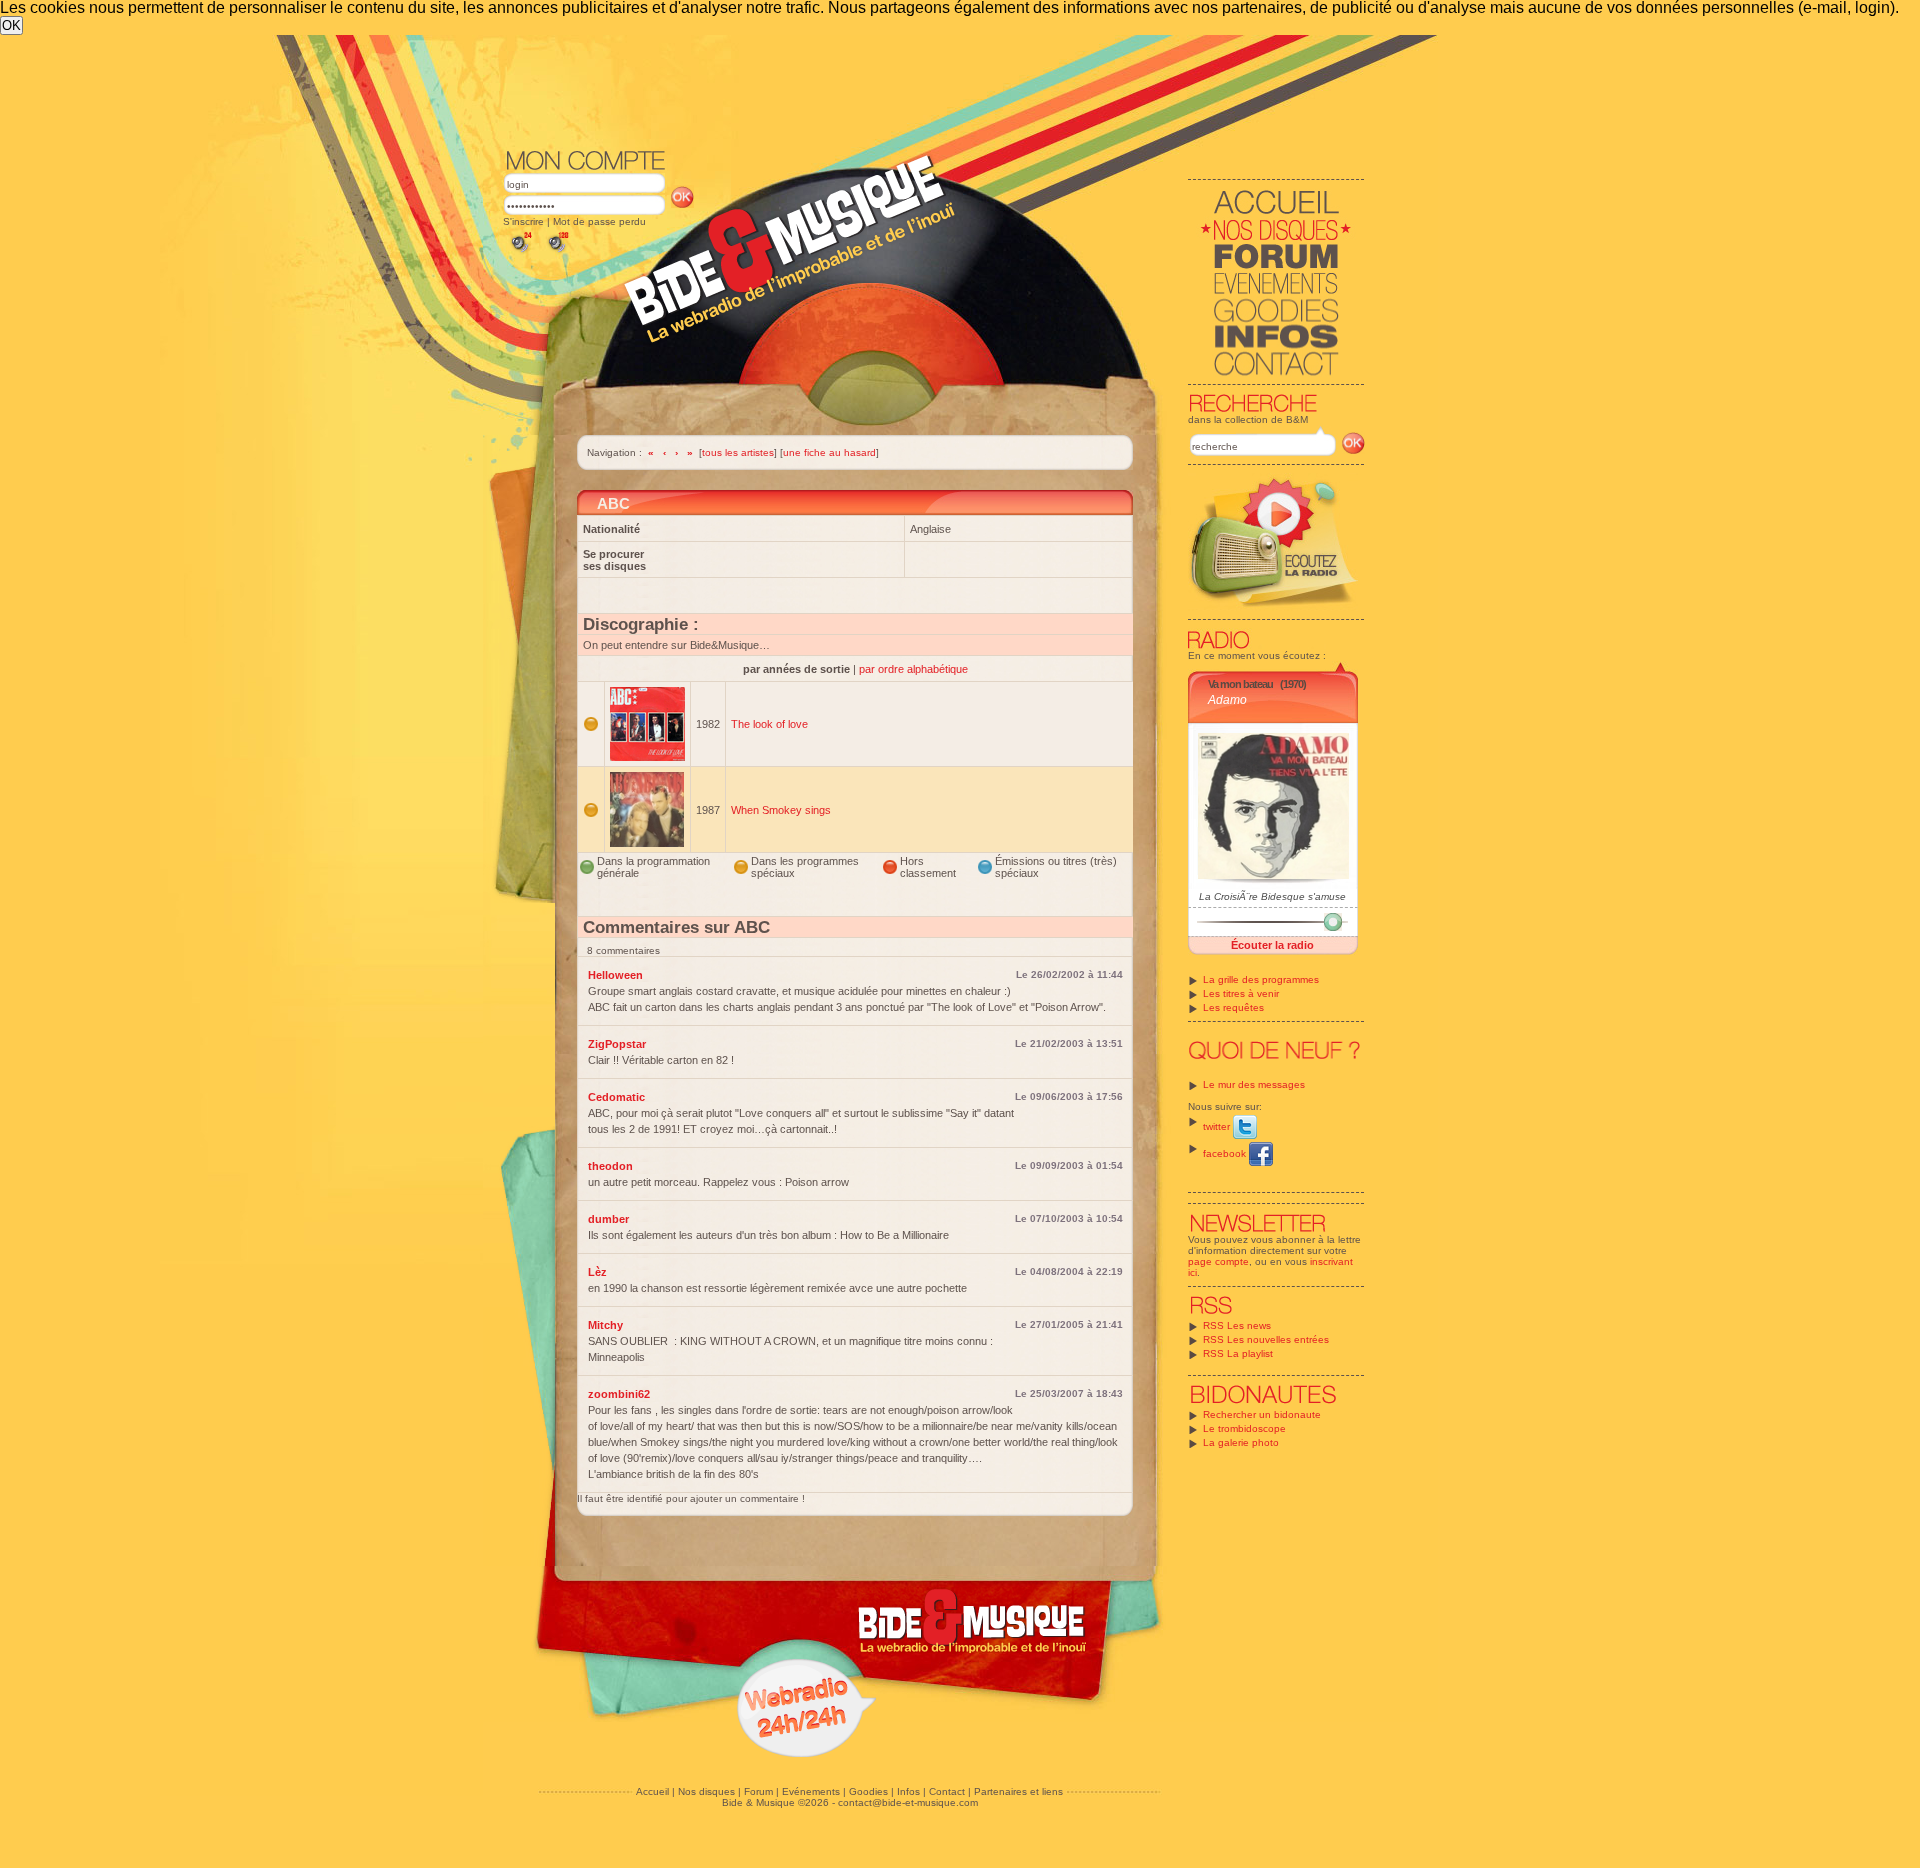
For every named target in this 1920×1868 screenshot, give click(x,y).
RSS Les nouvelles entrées (1266, 1339)
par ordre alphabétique (913, 669)
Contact (947, 1791)
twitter (1218, 1126)
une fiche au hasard (829, 452)
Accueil (652, 1791)
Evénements (811, 1791)
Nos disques (706, 1791)
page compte (1218, 1261)
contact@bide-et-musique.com (908, 1802)
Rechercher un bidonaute (1262, 1414)
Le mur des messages (1254, 1084)
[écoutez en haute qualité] (557, 252)
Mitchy (605, 1325)
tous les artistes (738, 452)
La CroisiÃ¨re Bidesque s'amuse (1272, 896)
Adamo (1227, 700)
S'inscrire (523, 221)
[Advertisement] (934, 90)
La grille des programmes (1261, 979)
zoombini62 (619, 1394)
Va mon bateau (1240, 684)
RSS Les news (1237, 1325)
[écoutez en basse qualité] (520, 252)
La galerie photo (1241, 1442)
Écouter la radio (1272, 945)
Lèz (597, 1272)
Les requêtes (1233, 1007)
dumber (608, 1219)
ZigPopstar (617, 1044)
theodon (610, 1166)
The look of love (769, 724)
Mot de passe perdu (599, 221)
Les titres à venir (1241, 993)
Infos (908, 1791)
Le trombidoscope (1244, 1428)
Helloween (615, 975)
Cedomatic (616, 1097)
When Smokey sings (781, 810)
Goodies (868, 1791)
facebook (1226, 1153)
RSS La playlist (1238, 1353)
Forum (758, 1791)
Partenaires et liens (1018, 1791)
